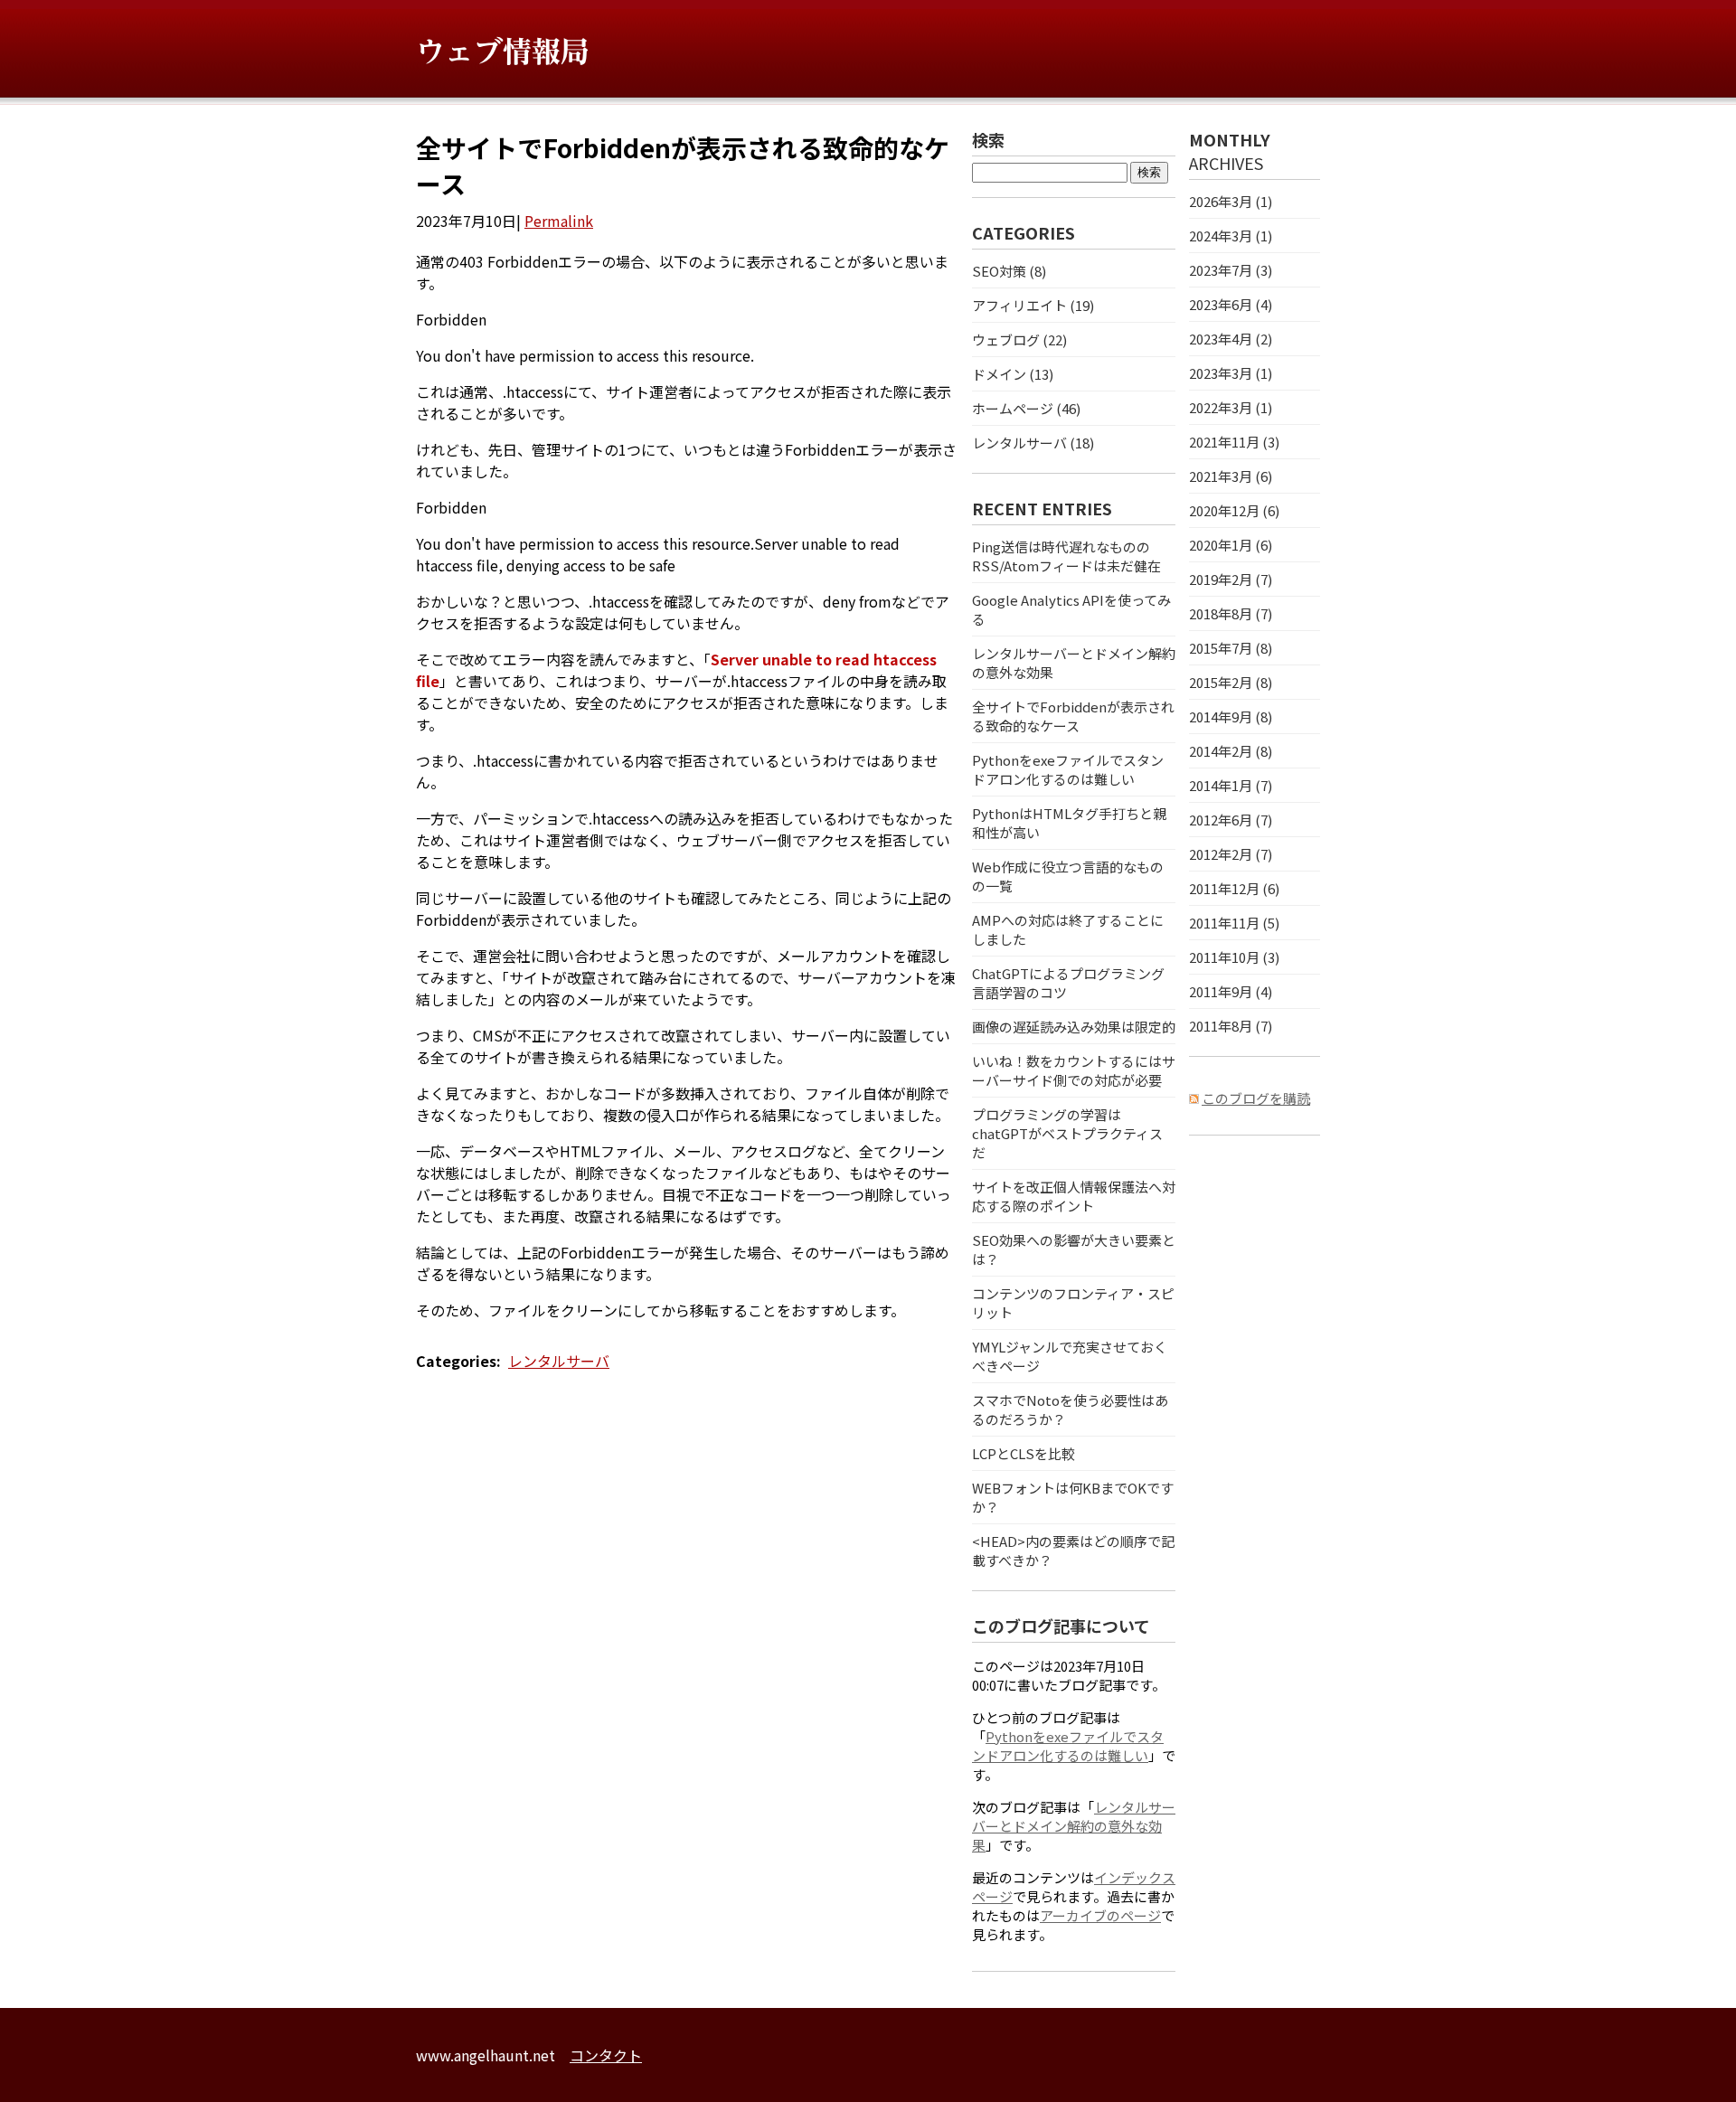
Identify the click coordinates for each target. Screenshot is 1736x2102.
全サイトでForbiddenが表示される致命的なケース (1073, 716)
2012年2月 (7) (1231, 854)
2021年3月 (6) (1231, 476)
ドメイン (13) (1013, 374)
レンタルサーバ (559, 1361)
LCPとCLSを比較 (1024, 1453)
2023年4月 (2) (1231, 339)
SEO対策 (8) (1009, 271)
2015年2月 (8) (1231, 682)
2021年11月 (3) (1234, 442)
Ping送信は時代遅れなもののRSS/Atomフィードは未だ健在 (1066, 556)
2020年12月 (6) (1234, 510)
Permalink (559, 221)
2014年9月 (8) (1231, 716)
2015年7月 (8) (1231, 648)
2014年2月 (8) (1231, 751)
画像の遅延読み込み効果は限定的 (1074, 1027)
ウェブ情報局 (503, 52)
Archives (1226, 163)
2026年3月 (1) (1231, 201)
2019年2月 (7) (1231, 579)
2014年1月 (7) (1231, 785)
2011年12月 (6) (1234, 888)
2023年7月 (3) (1231, 270)
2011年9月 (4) (1231, 991)
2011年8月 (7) (1231, 1026)
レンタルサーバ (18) (1033, 443)
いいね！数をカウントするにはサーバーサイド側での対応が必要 (1074, 1070)
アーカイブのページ (1100, 1915)
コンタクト (606, 2055)
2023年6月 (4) (1231, 304)
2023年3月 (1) (1231, 373)
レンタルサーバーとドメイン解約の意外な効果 (1074, 1826)
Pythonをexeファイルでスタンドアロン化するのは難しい (1068, 769)
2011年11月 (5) (1234, 923)
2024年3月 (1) (1231, 236)
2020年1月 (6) (1231, 545)
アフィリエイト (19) (1033, 305)
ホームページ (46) (1026, 408)
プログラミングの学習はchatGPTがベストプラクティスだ (1067, 1133)
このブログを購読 (1256, 1098)
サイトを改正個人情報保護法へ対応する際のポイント (1074, 1196)
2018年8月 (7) (1231, 613)
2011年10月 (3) (1234, 957)
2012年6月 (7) (1231, 820)
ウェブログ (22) (1019, 339)
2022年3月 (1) (1231, 407)
